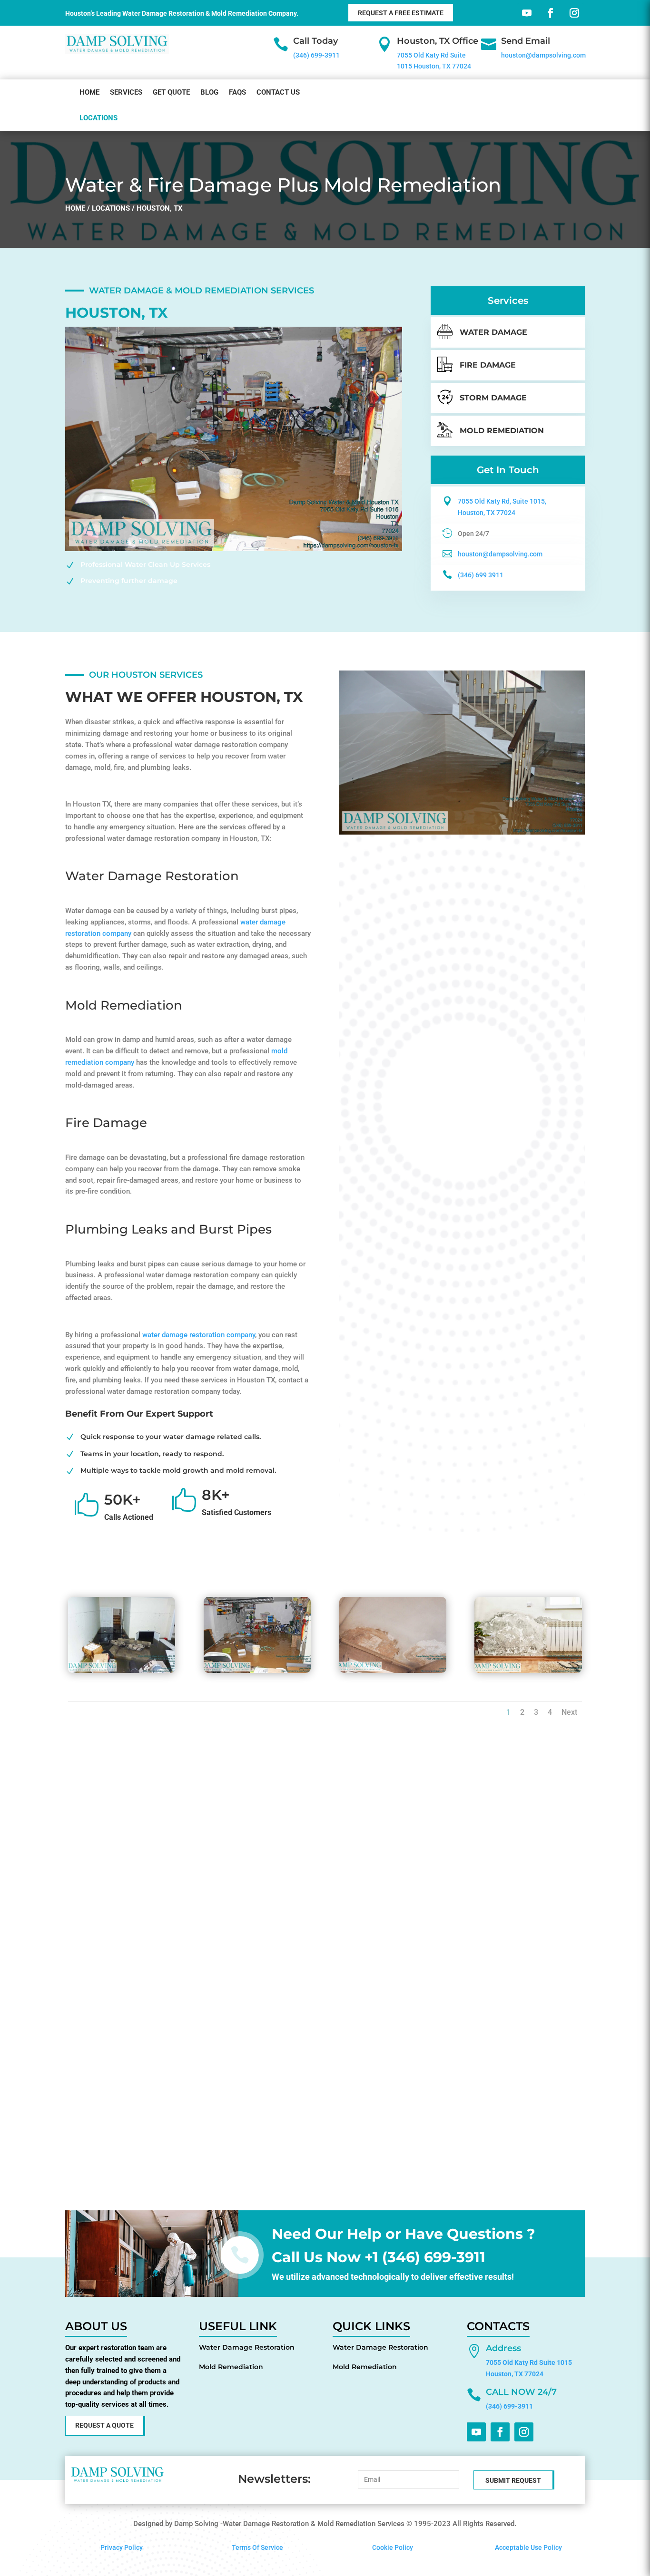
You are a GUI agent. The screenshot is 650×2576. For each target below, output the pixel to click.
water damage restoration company (199, 1335)
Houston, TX (160, 208)
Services (126, 92)
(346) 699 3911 (481, 575)
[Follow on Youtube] (525, 11)
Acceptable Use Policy (528, 2547)
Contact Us (278, 92)
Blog (209, 92)
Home (89, 92)
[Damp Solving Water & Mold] (122, 1671)
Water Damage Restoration (247, 2347)
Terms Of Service (257, 2547)
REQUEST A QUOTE (104, 2425)
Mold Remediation (231, 2367)
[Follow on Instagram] (572, 11)
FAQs (237, 92)
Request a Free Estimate (401, 13)
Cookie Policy (393, 2547)
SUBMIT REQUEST (513, 2480)
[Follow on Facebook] (549, 11)
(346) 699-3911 (316, 55)
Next (569, 1712)
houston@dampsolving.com (543, 55)
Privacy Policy (122, 2547)
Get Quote (171, 92)
